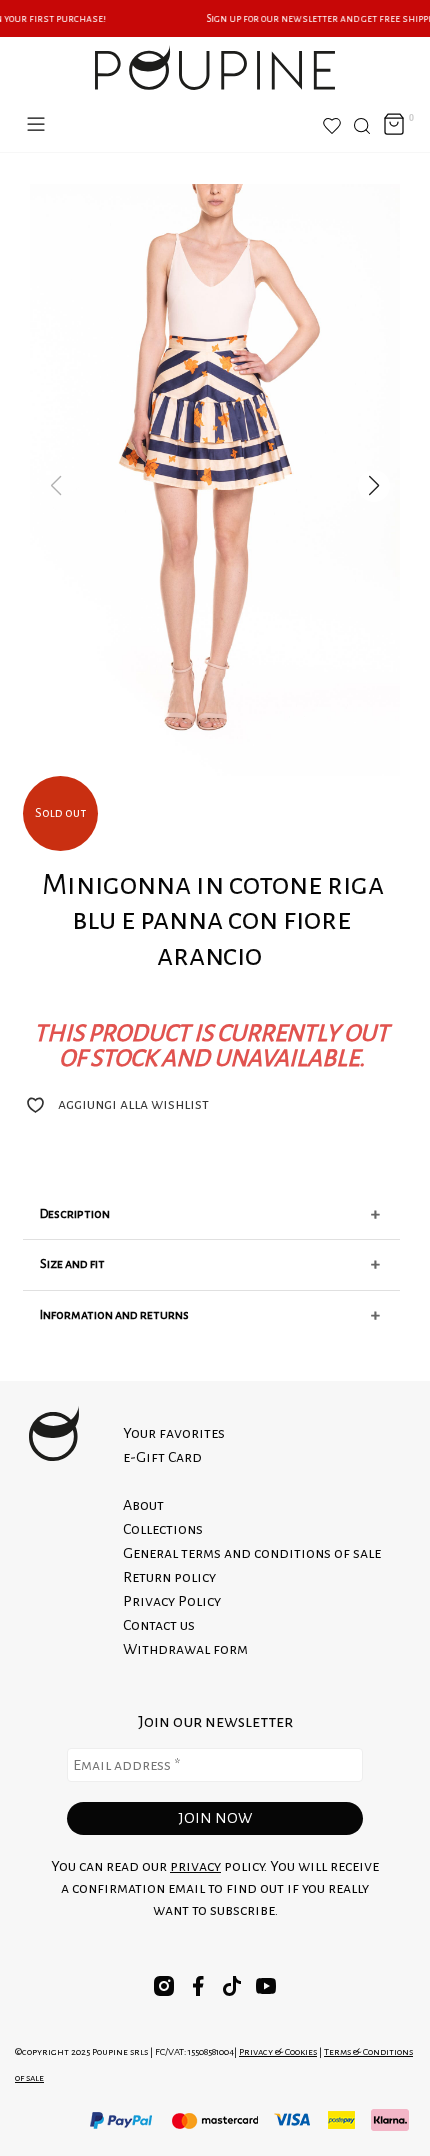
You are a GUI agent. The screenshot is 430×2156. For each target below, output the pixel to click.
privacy (195, 1866)
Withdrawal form (185, 1649)
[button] (374, 486)
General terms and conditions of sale (252, 1553)
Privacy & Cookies (278, 2051)
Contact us (159, 1625)
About (143, 1505)
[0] (394, 125)
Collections (163, 1529)
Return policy (169, 1577)
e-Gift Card (162, 1457)
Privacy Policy (172, 1601)
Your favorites (174, 1433)
